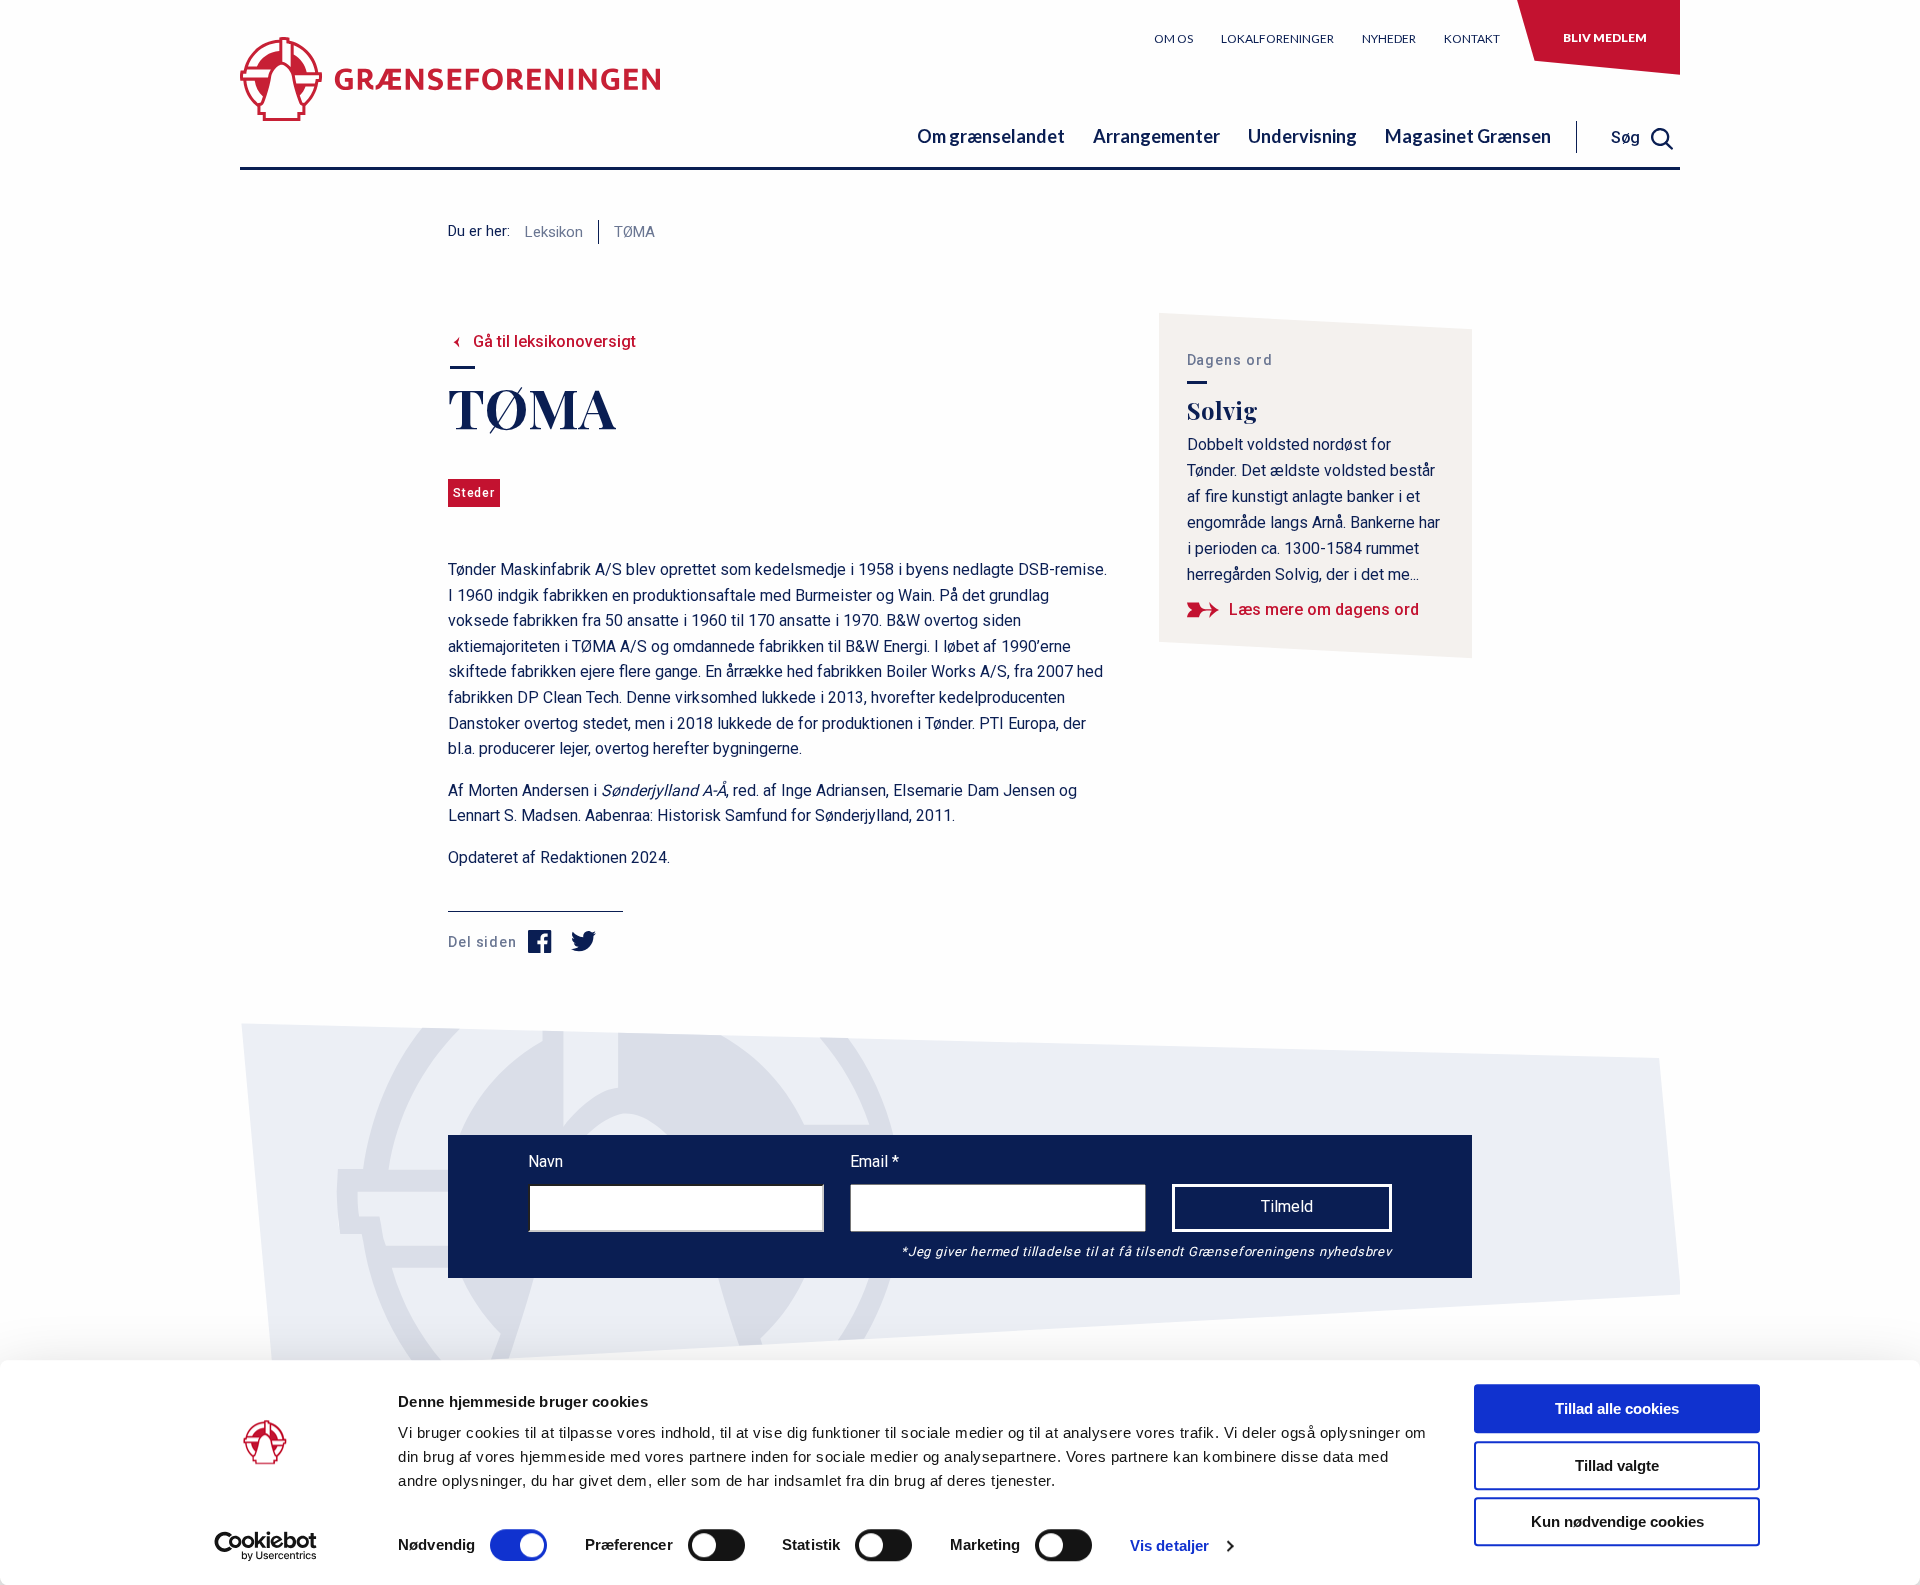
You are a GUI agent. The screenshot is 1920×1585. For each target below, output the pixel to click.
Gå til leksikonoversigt (554, 341)
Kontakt (1472, 38)
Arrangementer (1156, 136)
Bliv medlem (1605, 37)
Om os (1173, 38)
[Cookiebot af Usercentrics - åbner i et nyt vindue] (265, 1546)
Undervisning (1302, 136)
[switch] (716, 1545)
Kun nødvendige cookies (1617, 1521)
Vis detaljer (1169, 1545)
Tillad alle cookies (1617, 1408)
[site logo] (450, 94)
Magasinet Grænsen (1468, 136)
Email (871, 1161)
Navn (545, 1161)
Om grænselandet (991, 136)
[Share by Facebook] (540, 942)
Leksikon (554, 232)
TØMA (634, 232)
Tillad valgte (1617, 1465)
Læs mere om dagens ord (1324, 609)
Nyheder (1389, 38)
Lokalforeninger (1277, 38)
